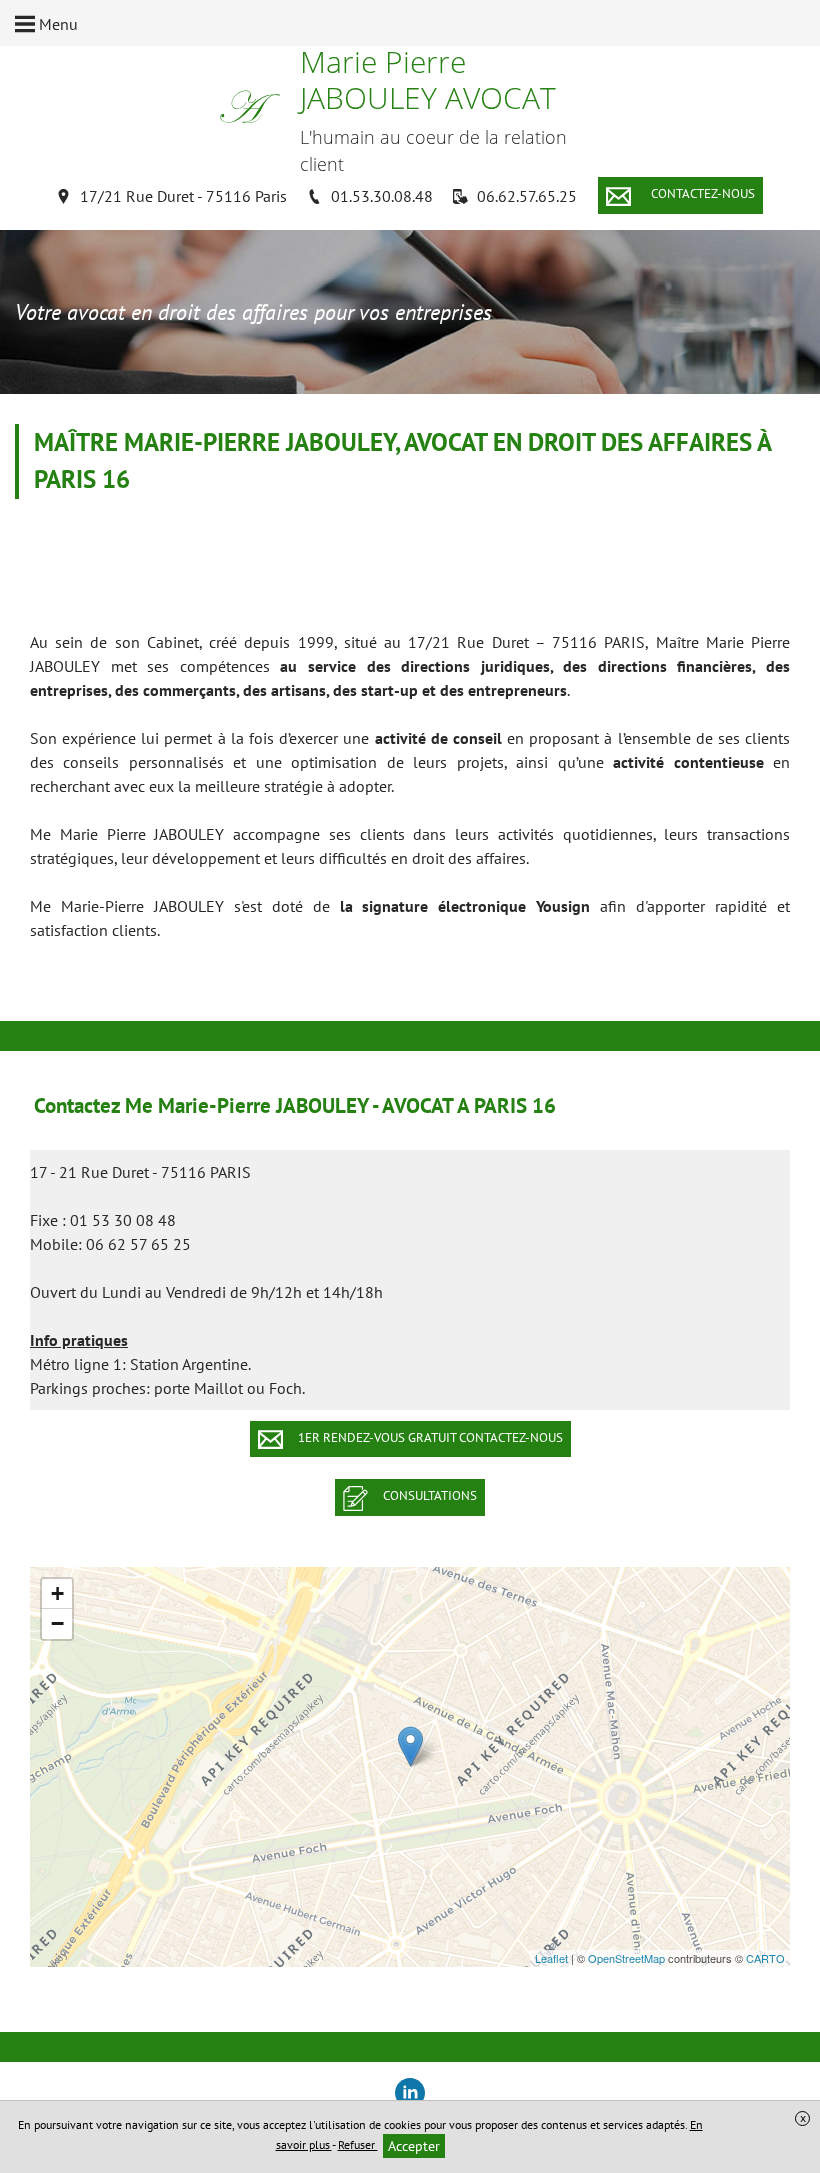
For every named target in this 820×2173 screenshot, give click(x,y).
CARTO (765, 1958)
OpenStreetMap (626, 1958)
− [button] (57, 1623)
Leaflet (551, 1958)
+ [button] (57, 1593)
